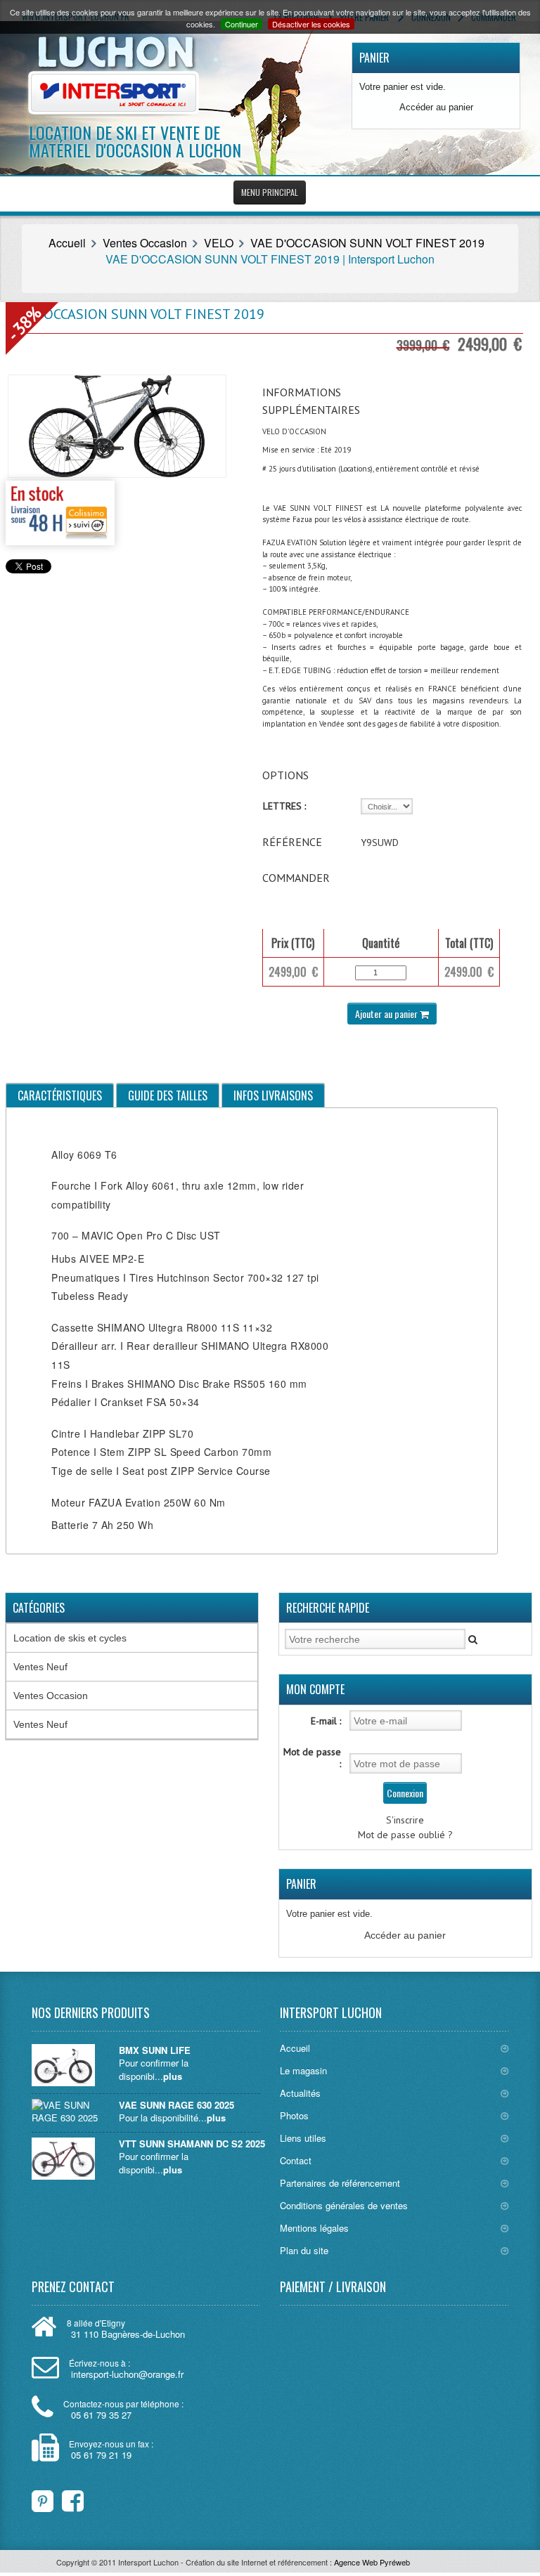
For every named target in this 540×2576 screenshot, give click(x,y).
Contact (296, 2160)
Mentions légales (314, 2228)
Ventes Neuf (40, 1667)
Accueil (67, 243)
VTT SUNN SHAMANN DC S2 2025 (192, 2144)
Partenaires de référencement (340, 2183)
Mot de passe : (312, 1758)
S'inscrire (405, 1820)
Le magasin (303, 2070)
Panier (374, 58)
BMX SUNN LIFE (155, 2050)
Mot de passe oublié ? (405, 1835)
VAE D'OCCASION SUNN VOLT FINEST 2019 (367, 243)
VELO (219, 243)
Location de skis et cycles (70, 1638)
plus (173, 2076)
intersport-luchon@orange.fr (127, 2374)
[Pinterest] (43, 2498)
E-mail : (326, 1721)
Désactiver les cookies (311, 24)
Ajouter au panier (387, 1014)
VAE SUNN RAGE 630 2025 (176, 2105)
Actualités (300, 2093)
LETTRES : (284, 806)
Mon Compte (315, 1689)
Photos (294, 2115)
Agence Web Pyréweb (372, 2562)
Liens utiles (303, 2138)
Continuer (242, 24)
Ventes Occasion (145, 243)
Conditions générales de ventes (344, 2205)
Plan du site (304, 2250)
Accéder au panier (436, 107)
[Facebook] (64, 2498)
